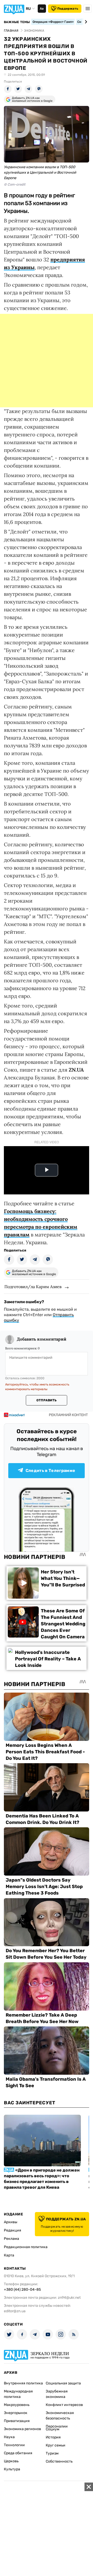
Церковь (11, 2461)
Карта (9, 2255)
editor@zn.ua (15, 2311)
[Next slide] (85, 22)
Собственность (59, 2461)
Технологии (14, 2445)
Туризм (52, 2453)
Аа (42, 9)
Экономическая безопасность (60, 2416)
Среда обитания (18, 2453)
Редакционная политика (26, 2247)
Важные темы (17, 22)
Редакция (13, 2230)
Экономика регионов (22, 2429)
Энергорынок (16, 2413)
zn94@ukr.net (69, 2298)
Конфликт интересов (64, 2405)
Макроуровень (17, 2405)
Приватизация (17, 2421)
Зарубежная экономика (57, 2394)
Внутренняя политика (23, 2383)
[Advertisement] (47, 361)
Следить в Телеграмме (50, 1470)
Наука (9, 2437)
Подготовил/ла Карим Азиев (33, 1287)
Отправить (47, 1400)
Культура (12, 2469)
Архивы (11, 2222)
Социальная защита (63, 2383)
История (53, 2437)
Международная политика (18, 2394)
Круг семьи (56, 2445)
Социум (53, 2429)
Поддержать (68, 9)
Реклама (11, 2239)
